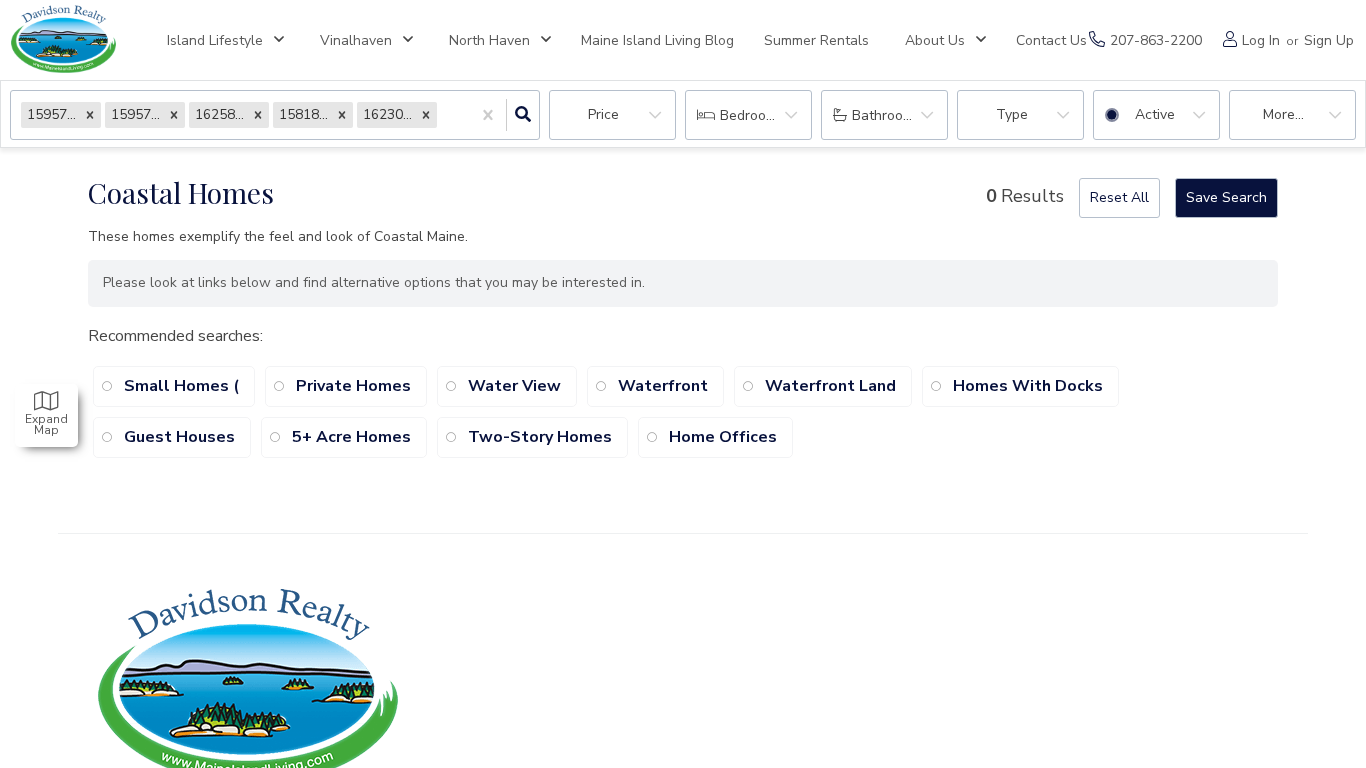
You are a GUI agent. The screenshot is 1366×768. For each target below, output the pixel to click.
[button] (90, 114)
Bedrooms (752, 115)
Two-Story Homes (540, 437)
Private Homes (353, 386)
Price (603, 114)
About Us (935, 40)
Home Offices (723, 437)
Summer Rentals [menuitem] (816, 40)
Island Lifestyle (215, 40)
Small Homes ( (181, 386)
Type (1012, 114)
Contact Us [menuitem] (1051, 40)
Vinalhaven (356, 40)
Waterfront (663, 386)
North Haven (489, 40)
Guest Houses (179, 437)
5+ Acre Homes (351, 437)
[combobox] (443, 115)
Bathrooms (886, 115)
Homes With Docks (1028, 386)
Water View (514, 386)
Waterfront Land (830, 386)
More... (1283, 114)
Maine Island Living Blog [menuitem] (657, 40)
